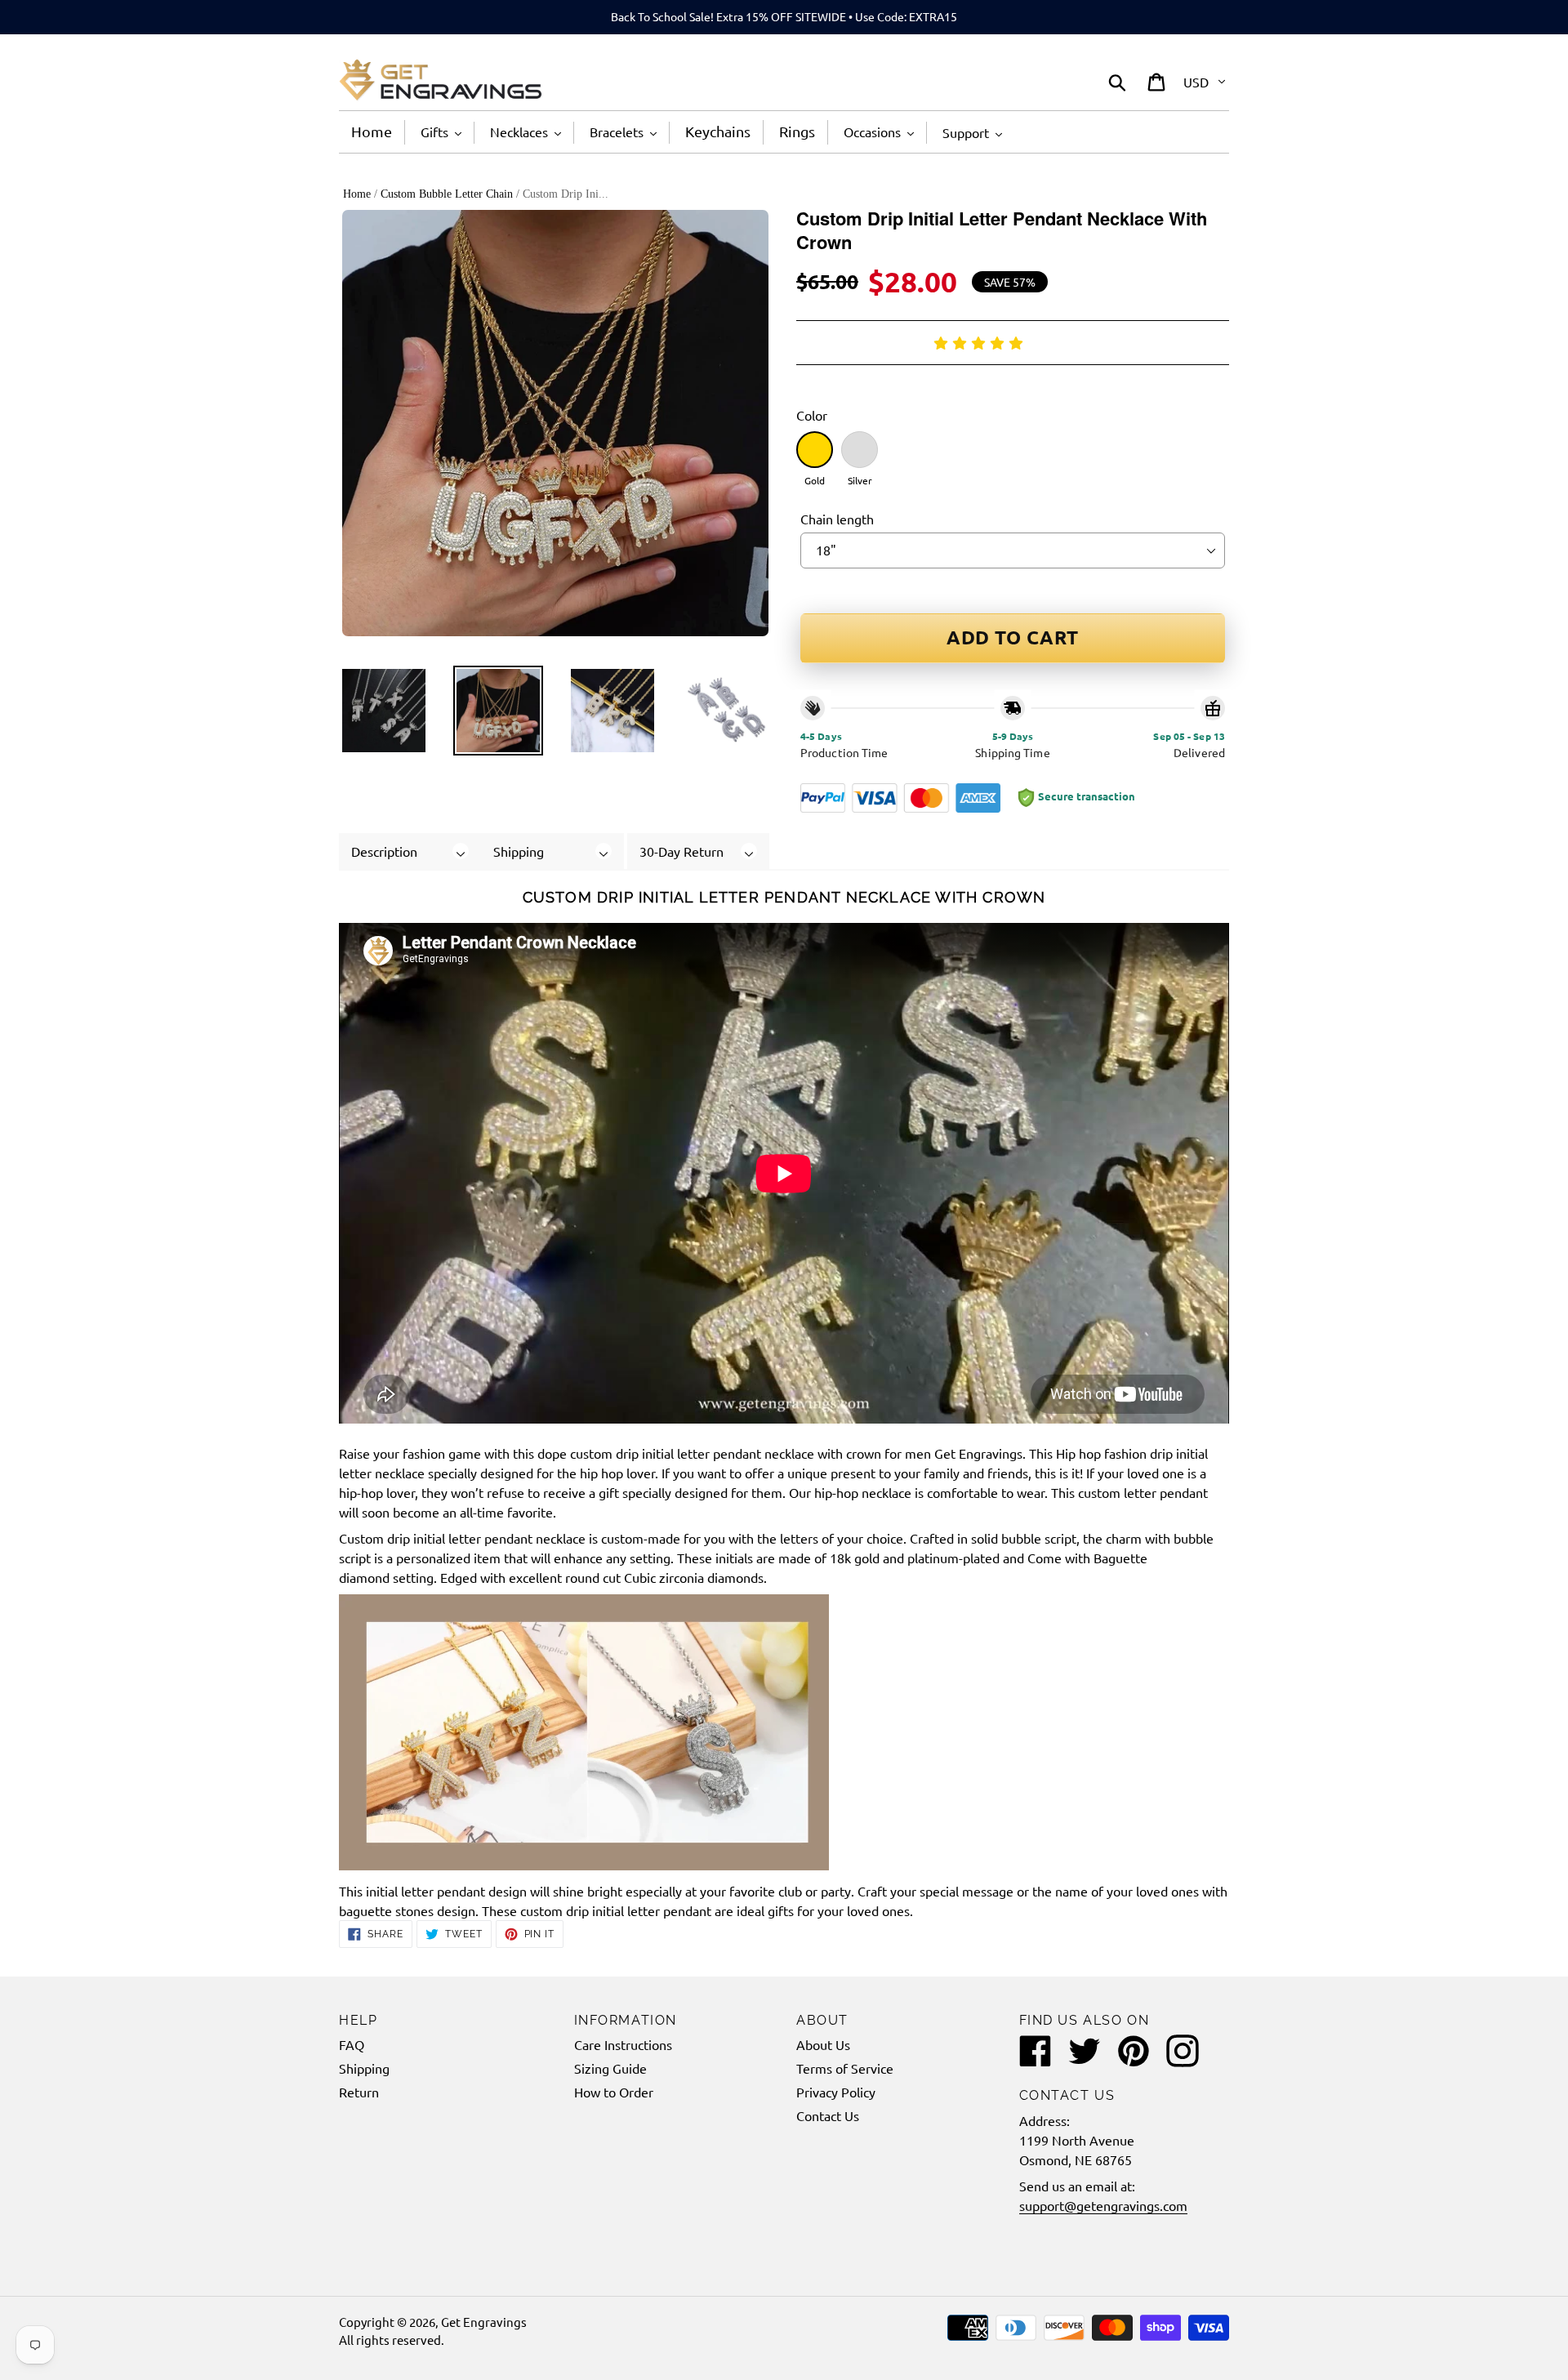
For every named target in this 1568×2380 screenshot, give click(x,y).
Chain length (837, 519)
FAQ (352, 2044)
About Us (823, 2044)
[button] (981, 342)
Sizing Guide (610, 2068)
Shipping (519, 851)
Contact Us (828, 2115)
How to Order (614, 2092)
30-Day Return (682, 851)
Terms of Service (845, 2068)
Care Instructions (623, 2044)
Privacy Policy (836, 2092)
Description (384, 851)
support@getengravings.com (1103, 2205)
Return (359, 2092)
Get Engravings (484, 2322)
